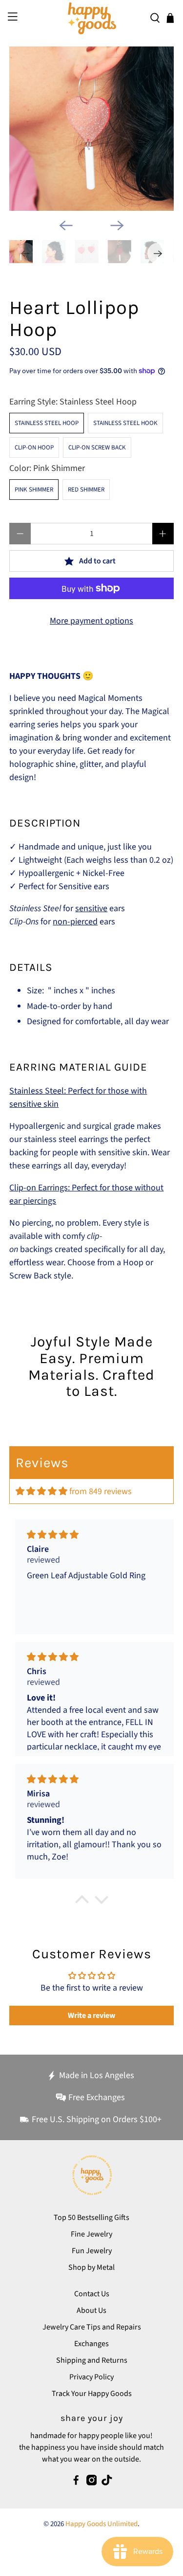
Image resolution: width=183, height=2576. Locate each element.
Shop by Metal (91, 2267)
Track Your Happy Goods (92, 2394)
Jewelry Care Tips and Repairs (92, 2327)
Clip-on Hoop (34, 448)
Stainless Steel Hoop (47, 423)
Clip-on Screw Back (97, 448)
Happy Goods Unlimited (102, 2524)
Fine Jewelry (91, 2234)
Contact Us (92, 2294)
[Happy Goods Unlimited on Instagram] (92, 2483)
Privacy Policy (91, 2377)
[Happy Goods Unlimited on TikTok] (107, 2483)
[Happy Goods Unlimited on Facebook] (76, 2483)
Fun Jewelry (92, 2251)
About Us (91, 2310)
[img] (41, 1491)
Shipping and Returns (92, 2360)
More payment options (91, 621)
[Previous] (66, 225)
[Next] (117, 225)
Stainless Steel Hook (125, 423)
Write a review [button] (91, 2016)
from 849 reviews (101, 1491)
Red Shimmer (86, 490)
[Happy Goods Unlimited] (92, 18)
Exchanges (91, 2344)
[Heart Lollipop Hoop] (91, 129)
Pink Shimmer (34, 490)
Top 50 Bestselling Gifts (91, 2218)
